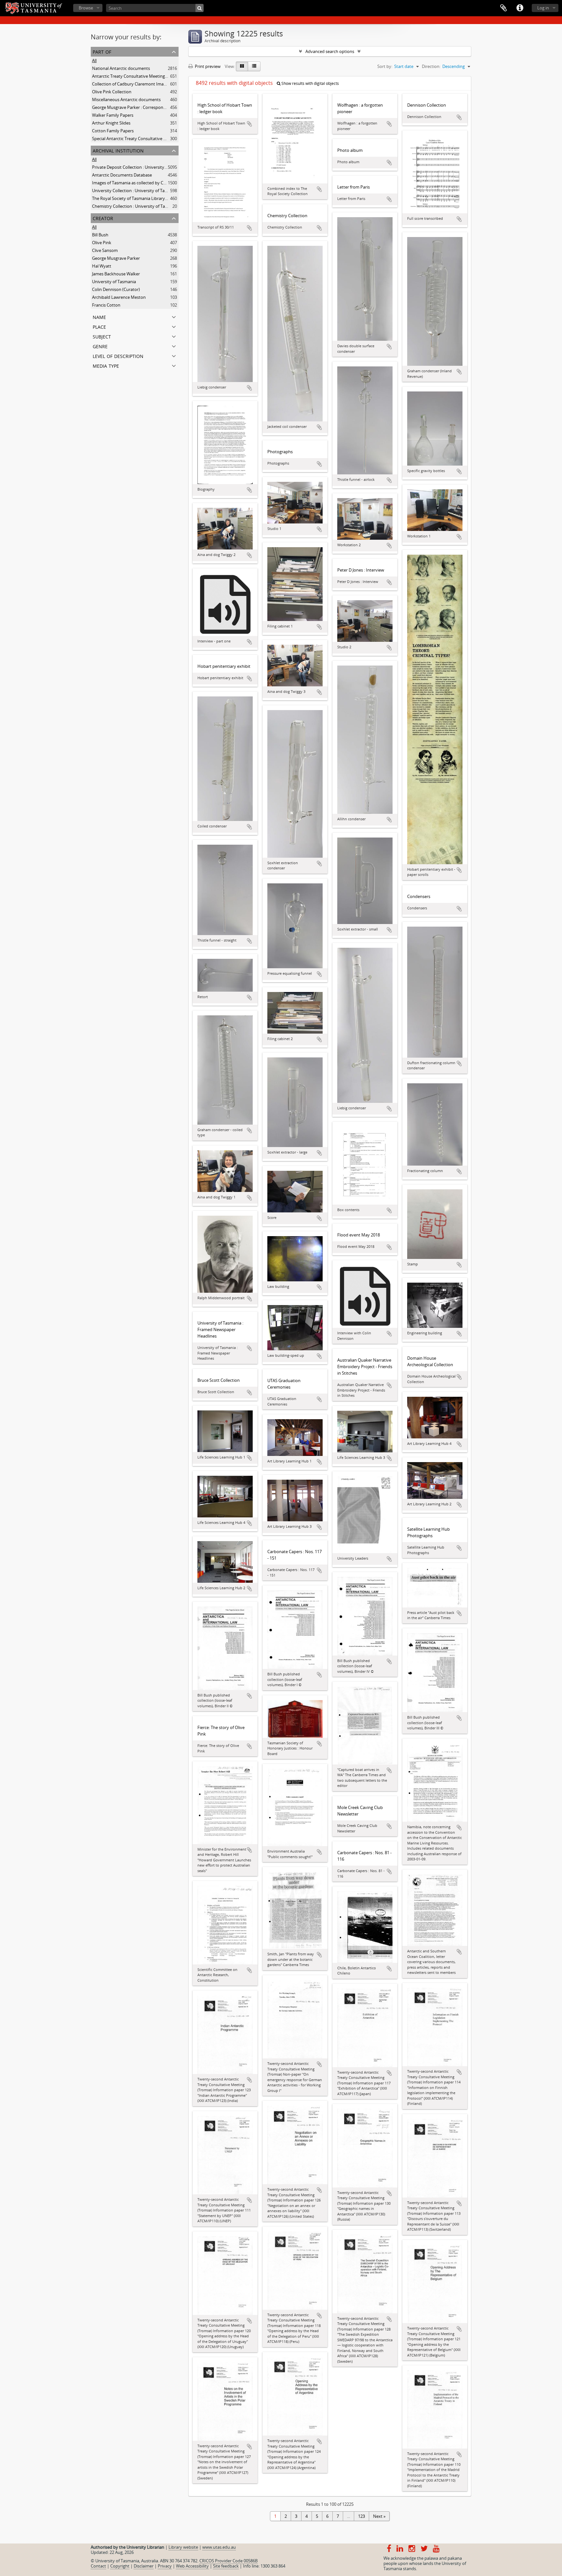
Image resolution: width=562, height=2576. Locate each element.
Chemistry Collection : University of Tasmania (135, 206)
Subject (102, 336)
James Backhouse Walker (116, 274)
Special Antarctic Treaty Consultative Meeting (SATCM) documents (156, 139)
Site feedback (226, 2566)
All (94, 60)
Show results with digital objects (310, 83)
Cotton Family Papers (113, 131)
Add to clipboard (249, 124)
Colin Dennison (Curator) (116, 289)
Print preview (207, 66)
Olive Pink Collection (112, 92)
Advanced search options (330, 51)
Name (99, 317)
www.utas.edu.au (219, 2547)
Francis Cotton (106, 305)
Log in (543, 8)
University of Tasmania (114, 282)
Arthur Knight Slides (111, 123)
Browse (86, 8)
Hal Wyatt (102, 266)
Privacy (165, 2566)
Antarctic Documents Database (122, 175)
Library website (183, 2547)
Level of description (118, 356)
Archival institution (118, 150)
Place (99, 326)
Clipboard (503, 8)
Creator (103, 218)
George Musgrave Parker (116, 258)
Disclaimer (144, 2566)
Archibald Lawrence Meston (119, 297)
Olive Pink (102, 243)
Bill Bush (100, 235)
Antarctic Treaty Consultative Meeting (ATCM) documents (147, 76)
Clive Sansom (105, 250)
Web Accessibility (192, 2566)
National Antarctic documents (121, 68)
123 (361, 2516)
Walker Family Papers (113, 115)
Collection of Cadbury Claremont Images (131, 84)
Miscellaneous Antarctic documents (126, 99)
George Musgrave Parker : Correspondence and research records (154, 107)
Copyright (120, 2566)
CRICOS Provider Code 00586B (228, 2561)
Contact (98, 2566)
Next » (379, 2516)
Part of (102, 51)
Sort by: (385, 66)
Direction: (431, 66)
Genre (100, 346)
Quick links (520, 8)
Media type (106, 365)
